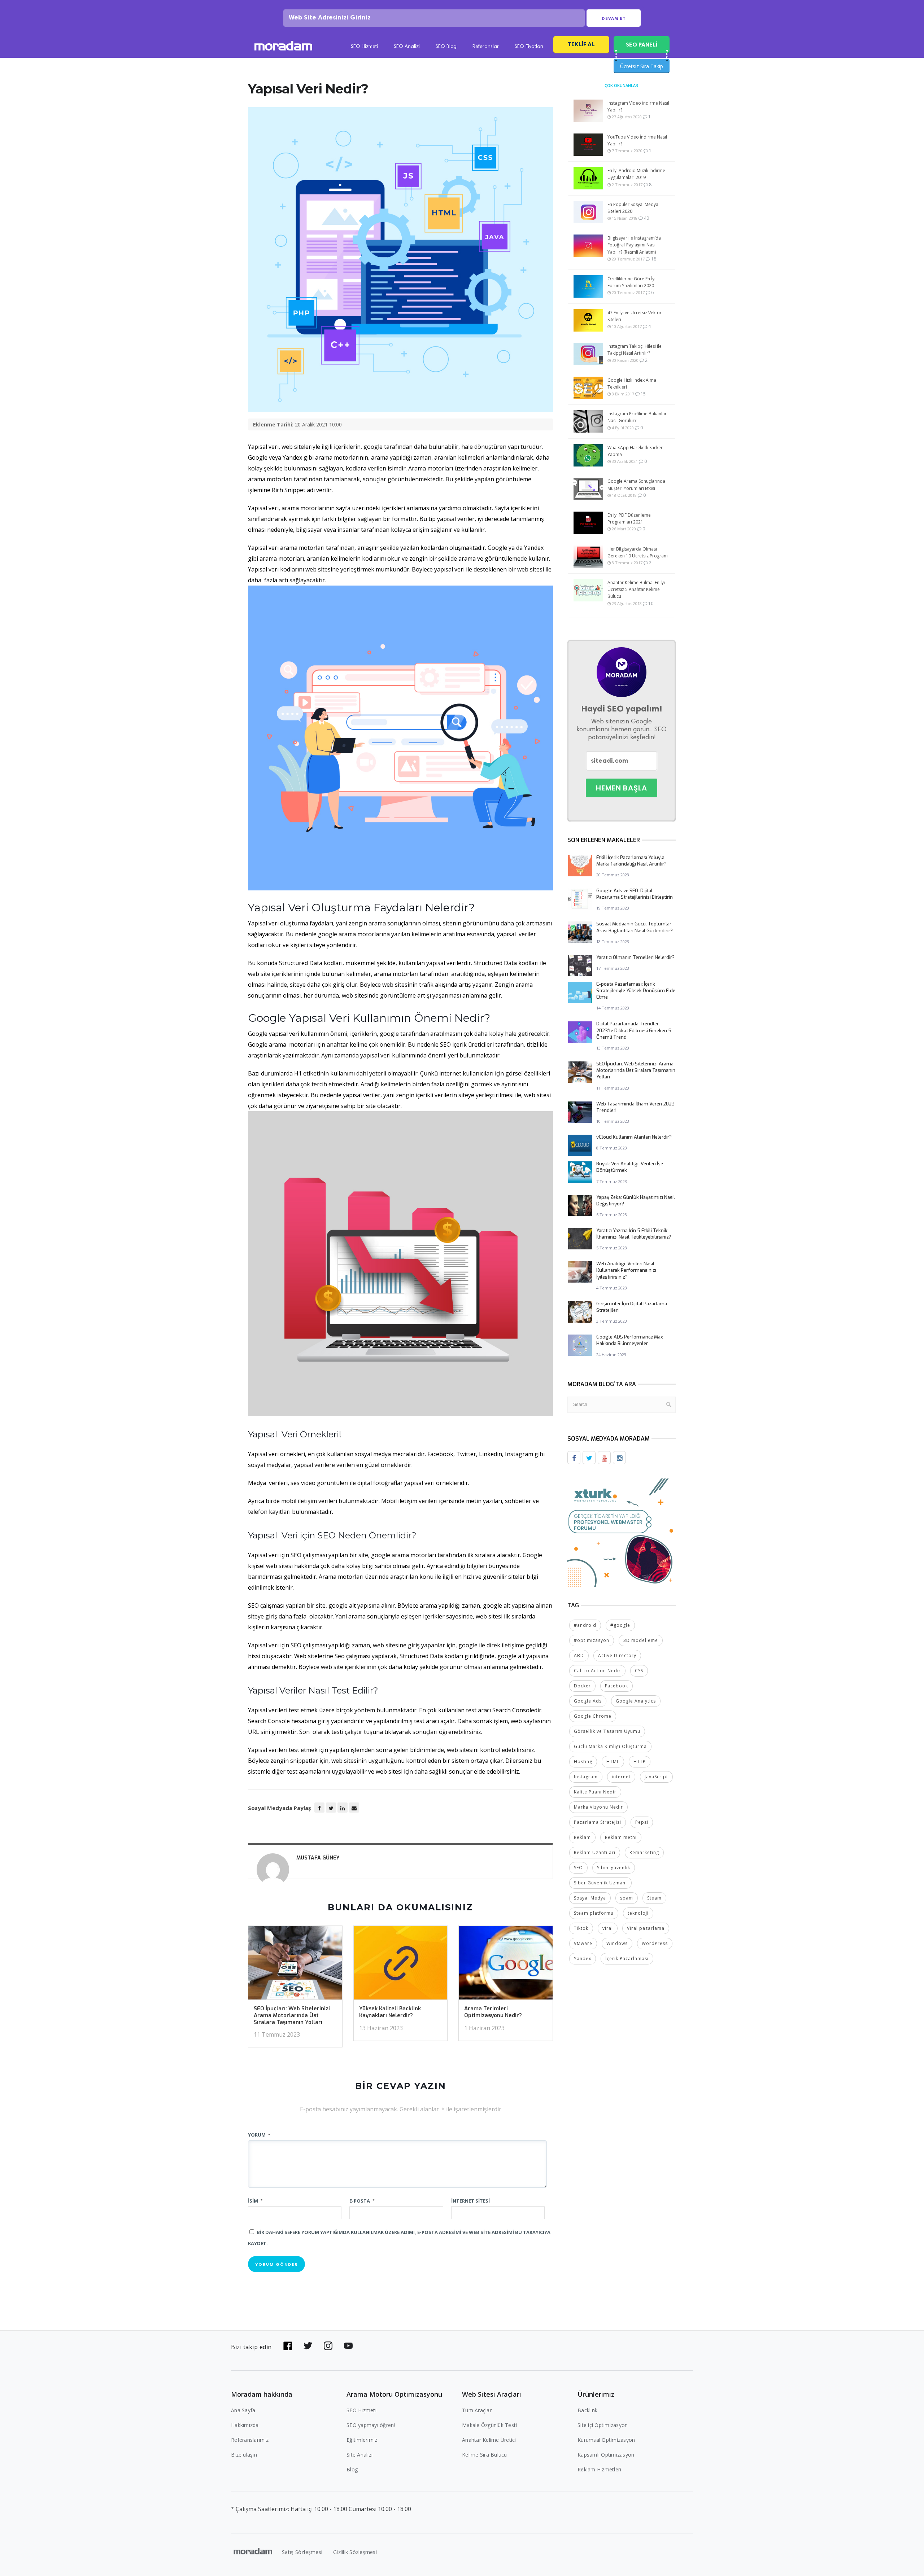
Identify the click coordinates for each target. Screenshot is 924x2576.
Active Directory (617, 1655)
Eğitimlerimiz (362, 2440)
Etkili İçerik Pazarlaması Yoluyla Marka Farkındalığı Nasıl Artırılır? (631, 861)
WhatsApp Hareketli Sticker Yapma (635, 451)
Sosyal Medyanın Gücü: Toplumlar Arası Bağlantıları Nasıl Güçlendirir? (635, 927)
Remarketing (644, 1852)
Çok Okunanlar (621, 85)
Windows (617, 1943)
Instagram (586, 1777)
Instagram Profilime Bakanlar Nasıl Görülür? (637, 417)
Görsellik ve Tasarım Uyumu (607, 1731)
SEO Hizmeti (364, 47)
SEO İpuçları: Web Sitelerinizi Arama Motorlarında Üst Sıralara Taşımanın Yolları (292, 2015)
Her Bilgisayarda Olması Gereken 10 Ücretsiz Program (638, 552)
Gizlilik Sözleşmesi (355, 2552)
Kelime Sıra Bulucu (485, 2455)
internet (621, 1777)
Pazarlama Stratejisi (598, 1822)
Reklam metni (621, 1837)
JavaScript (656, 1777)
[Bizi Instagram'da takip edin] (328, 2346)
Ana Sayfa (243, 2410)
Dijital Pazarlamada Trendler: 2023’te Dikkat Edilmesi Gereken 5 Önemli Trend (634, 1030)
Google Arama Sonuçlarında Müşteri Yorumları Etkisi (636, 485)
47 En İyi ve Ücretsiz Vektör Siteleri (635, 316)
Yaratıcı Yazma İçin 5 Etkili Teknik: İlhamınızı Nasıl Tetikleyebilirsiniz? (634, 1234)
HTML (613, 1762)
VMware (583, 1943)
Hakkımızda (245, 2425)
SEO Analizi (407, 47)
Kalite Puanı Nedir (595, 1792)
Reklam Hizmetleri (599, 2469)
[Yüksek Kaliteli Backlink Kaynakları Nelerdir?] (401, 1965)
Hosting (583, 1762)
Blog (352, 2469)
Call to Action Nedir (597, 1671)
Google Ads (588, 1701)
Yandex (583, 1959)
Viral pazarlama (646, 1928)
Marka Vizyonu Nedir (598, 1807)
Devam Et (614, 18)
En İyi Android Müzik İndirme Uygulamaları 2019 (636, 174)
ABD (579, 1655)
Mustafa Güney (318, 1858)
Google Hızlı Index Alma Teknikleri (632, 384)
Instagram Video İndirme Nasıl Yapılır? (638, 106)
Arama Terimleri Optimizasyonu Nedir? (493, 2012)
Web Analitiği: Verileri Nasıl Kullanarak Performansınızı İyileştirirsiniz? (626, 1270)
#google (620, 1625)
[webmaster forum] (622, 1532)
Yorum (259, 2135)
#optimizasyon (592, 1640)
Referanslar (486, 47)
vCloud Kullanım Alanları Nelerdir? (634, 1137)
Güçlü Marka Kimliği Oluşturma (610, 1746)
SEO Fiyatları (529, 47)
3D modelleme (641, 1640)
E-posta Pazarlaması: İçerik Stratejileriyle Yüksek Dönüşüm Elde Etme (636, 991)
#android (585, 1625)
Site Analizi (359, 2455)
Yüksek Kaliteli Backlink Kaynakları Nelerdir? (390, 2012)
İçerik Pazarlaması (627, 1959)
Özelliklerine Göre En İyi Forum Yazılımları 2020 (631, 282)
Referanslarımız (250, 2440)
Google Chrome (593, 1716)
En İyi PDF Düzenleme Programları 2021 (629, 518)
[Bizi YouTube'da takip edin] (348, 2346)
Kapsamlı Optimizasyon (606, 2455)
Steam (654, 1898)
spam (627, 1898)
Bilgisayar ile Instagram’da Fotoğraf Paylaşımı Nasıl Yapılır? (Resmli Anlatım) (634, 245)
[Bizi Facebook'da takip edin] (288, 2346)
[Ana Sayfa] (283, 47)
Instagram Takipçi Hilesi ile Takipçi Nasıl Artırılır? (635, 350)
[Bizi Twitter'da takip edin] (308, 2346)
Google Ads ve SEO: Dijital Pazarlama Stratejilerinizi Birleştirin (635, 894)
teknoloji (638, 1913)
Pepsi (642, 1822)
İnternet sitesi (470, 2201)
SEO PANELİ (642, 45)
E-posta (362, 2201)
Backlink (587, 2410)
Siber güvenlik (614, 1868)
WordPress (655, 1943)
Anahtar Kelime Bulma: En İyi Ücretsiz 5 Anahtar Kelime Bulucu (636, 589)
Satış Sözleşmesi (302, 2552)
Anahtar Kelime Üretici (489, 2440)
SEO (578, 1868)
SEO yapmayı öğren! (371, 2425)
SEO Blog (446, 47)
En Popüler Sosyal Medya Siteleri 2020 (633, 208)
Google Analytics (636, 1701)
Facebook (616, 1686)
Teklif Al (581, 44)
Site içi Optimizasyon (603, 2425)
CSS (639, 1671)
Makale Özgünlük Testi (489, 2425)
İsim (255, 2201)
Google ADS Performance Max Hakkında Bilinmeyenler (630, 1340)
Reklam (582, 1837)
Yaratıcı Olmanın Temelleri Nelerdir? (635, 957)
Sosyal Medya (590, 1898)
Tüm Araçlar (477, 2410)
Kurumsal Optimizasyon (606, 2440)
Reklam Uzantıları (595, 1852)
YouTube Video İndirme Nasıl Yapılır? (637, 140)
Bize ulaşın (244, 2455)
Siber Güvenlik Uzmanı (600, 1883)
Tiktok (581, 1928)
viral (608, 1928)
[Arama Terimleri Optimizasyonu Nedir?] (506, 1965)
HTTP (640, 1762)
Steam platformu (594, 1913)
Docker (582, 1686)
